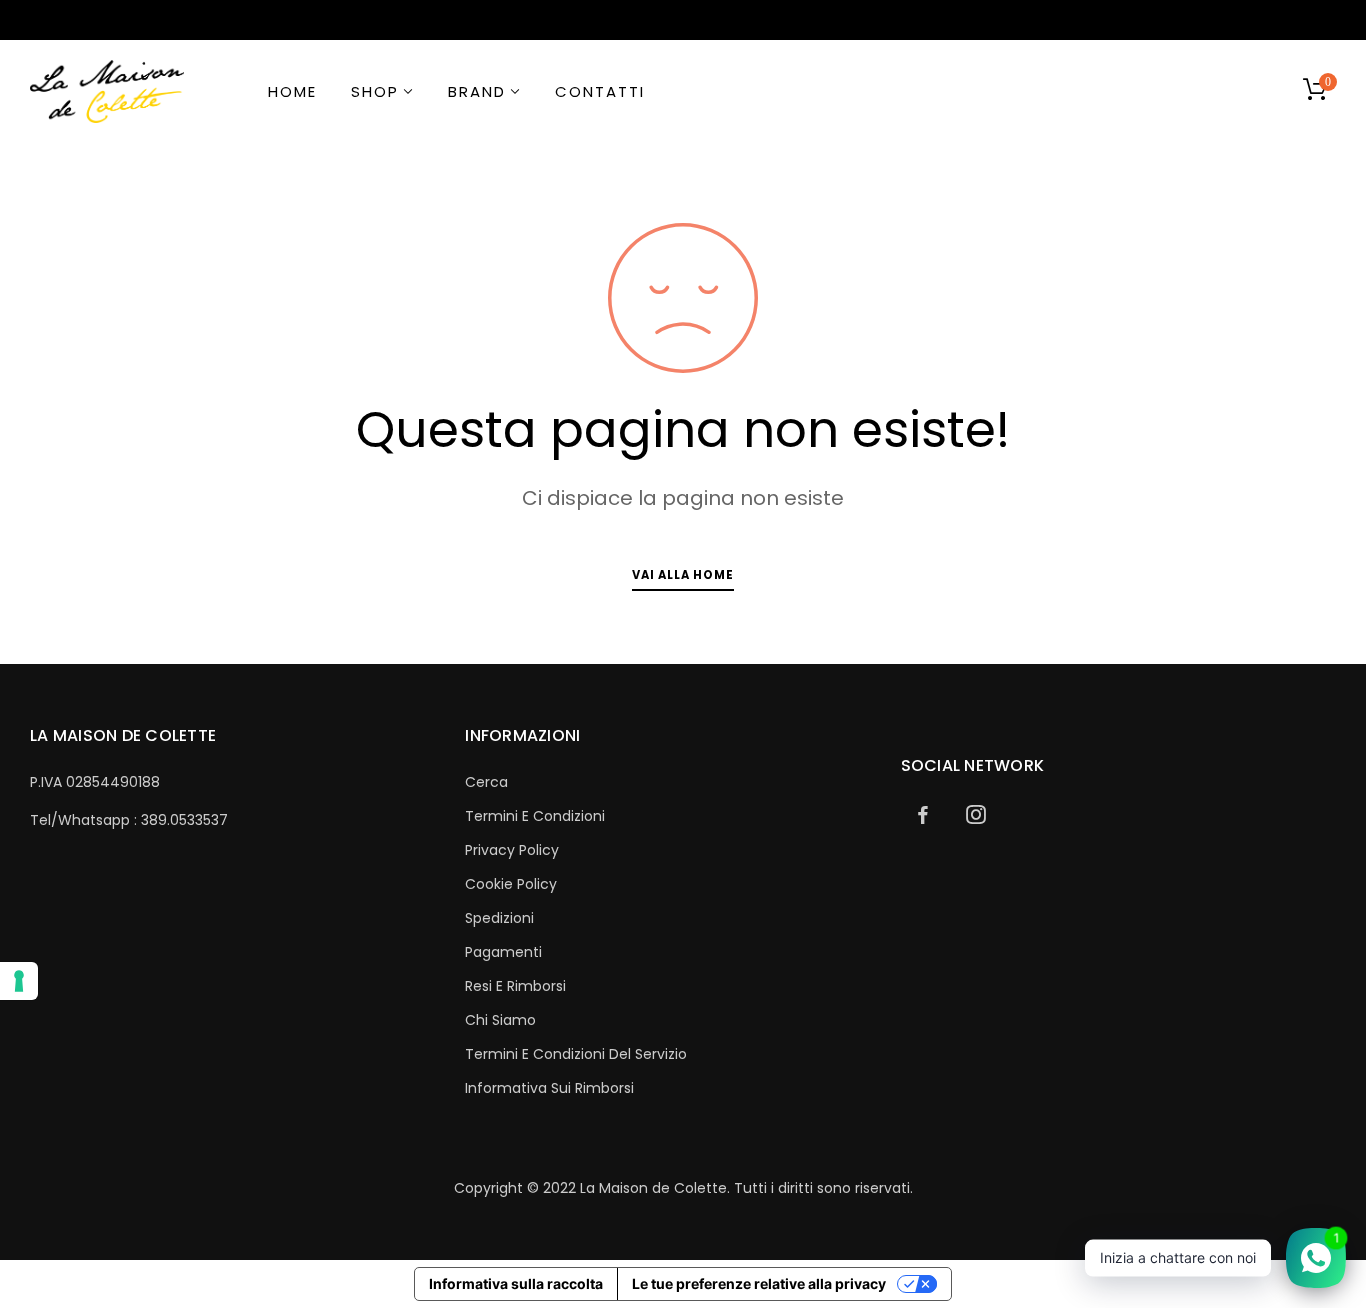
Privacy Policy (512, 850)
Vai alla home (683, 575)
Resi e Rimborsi (515, 986)
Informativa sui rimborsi (549, 1088)
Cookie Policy (511, 884)
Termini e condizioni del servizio (576, 1054)
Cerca (486, 782)
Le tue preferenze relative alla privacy (759, 1283)
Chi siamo (500, 1020)
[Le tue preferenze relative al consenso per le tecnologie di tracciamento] (19, 981)
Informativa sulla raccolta (516, 1283)
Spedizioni (499, 918)
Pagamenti (503, 952)
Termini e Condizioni (535, 816)
